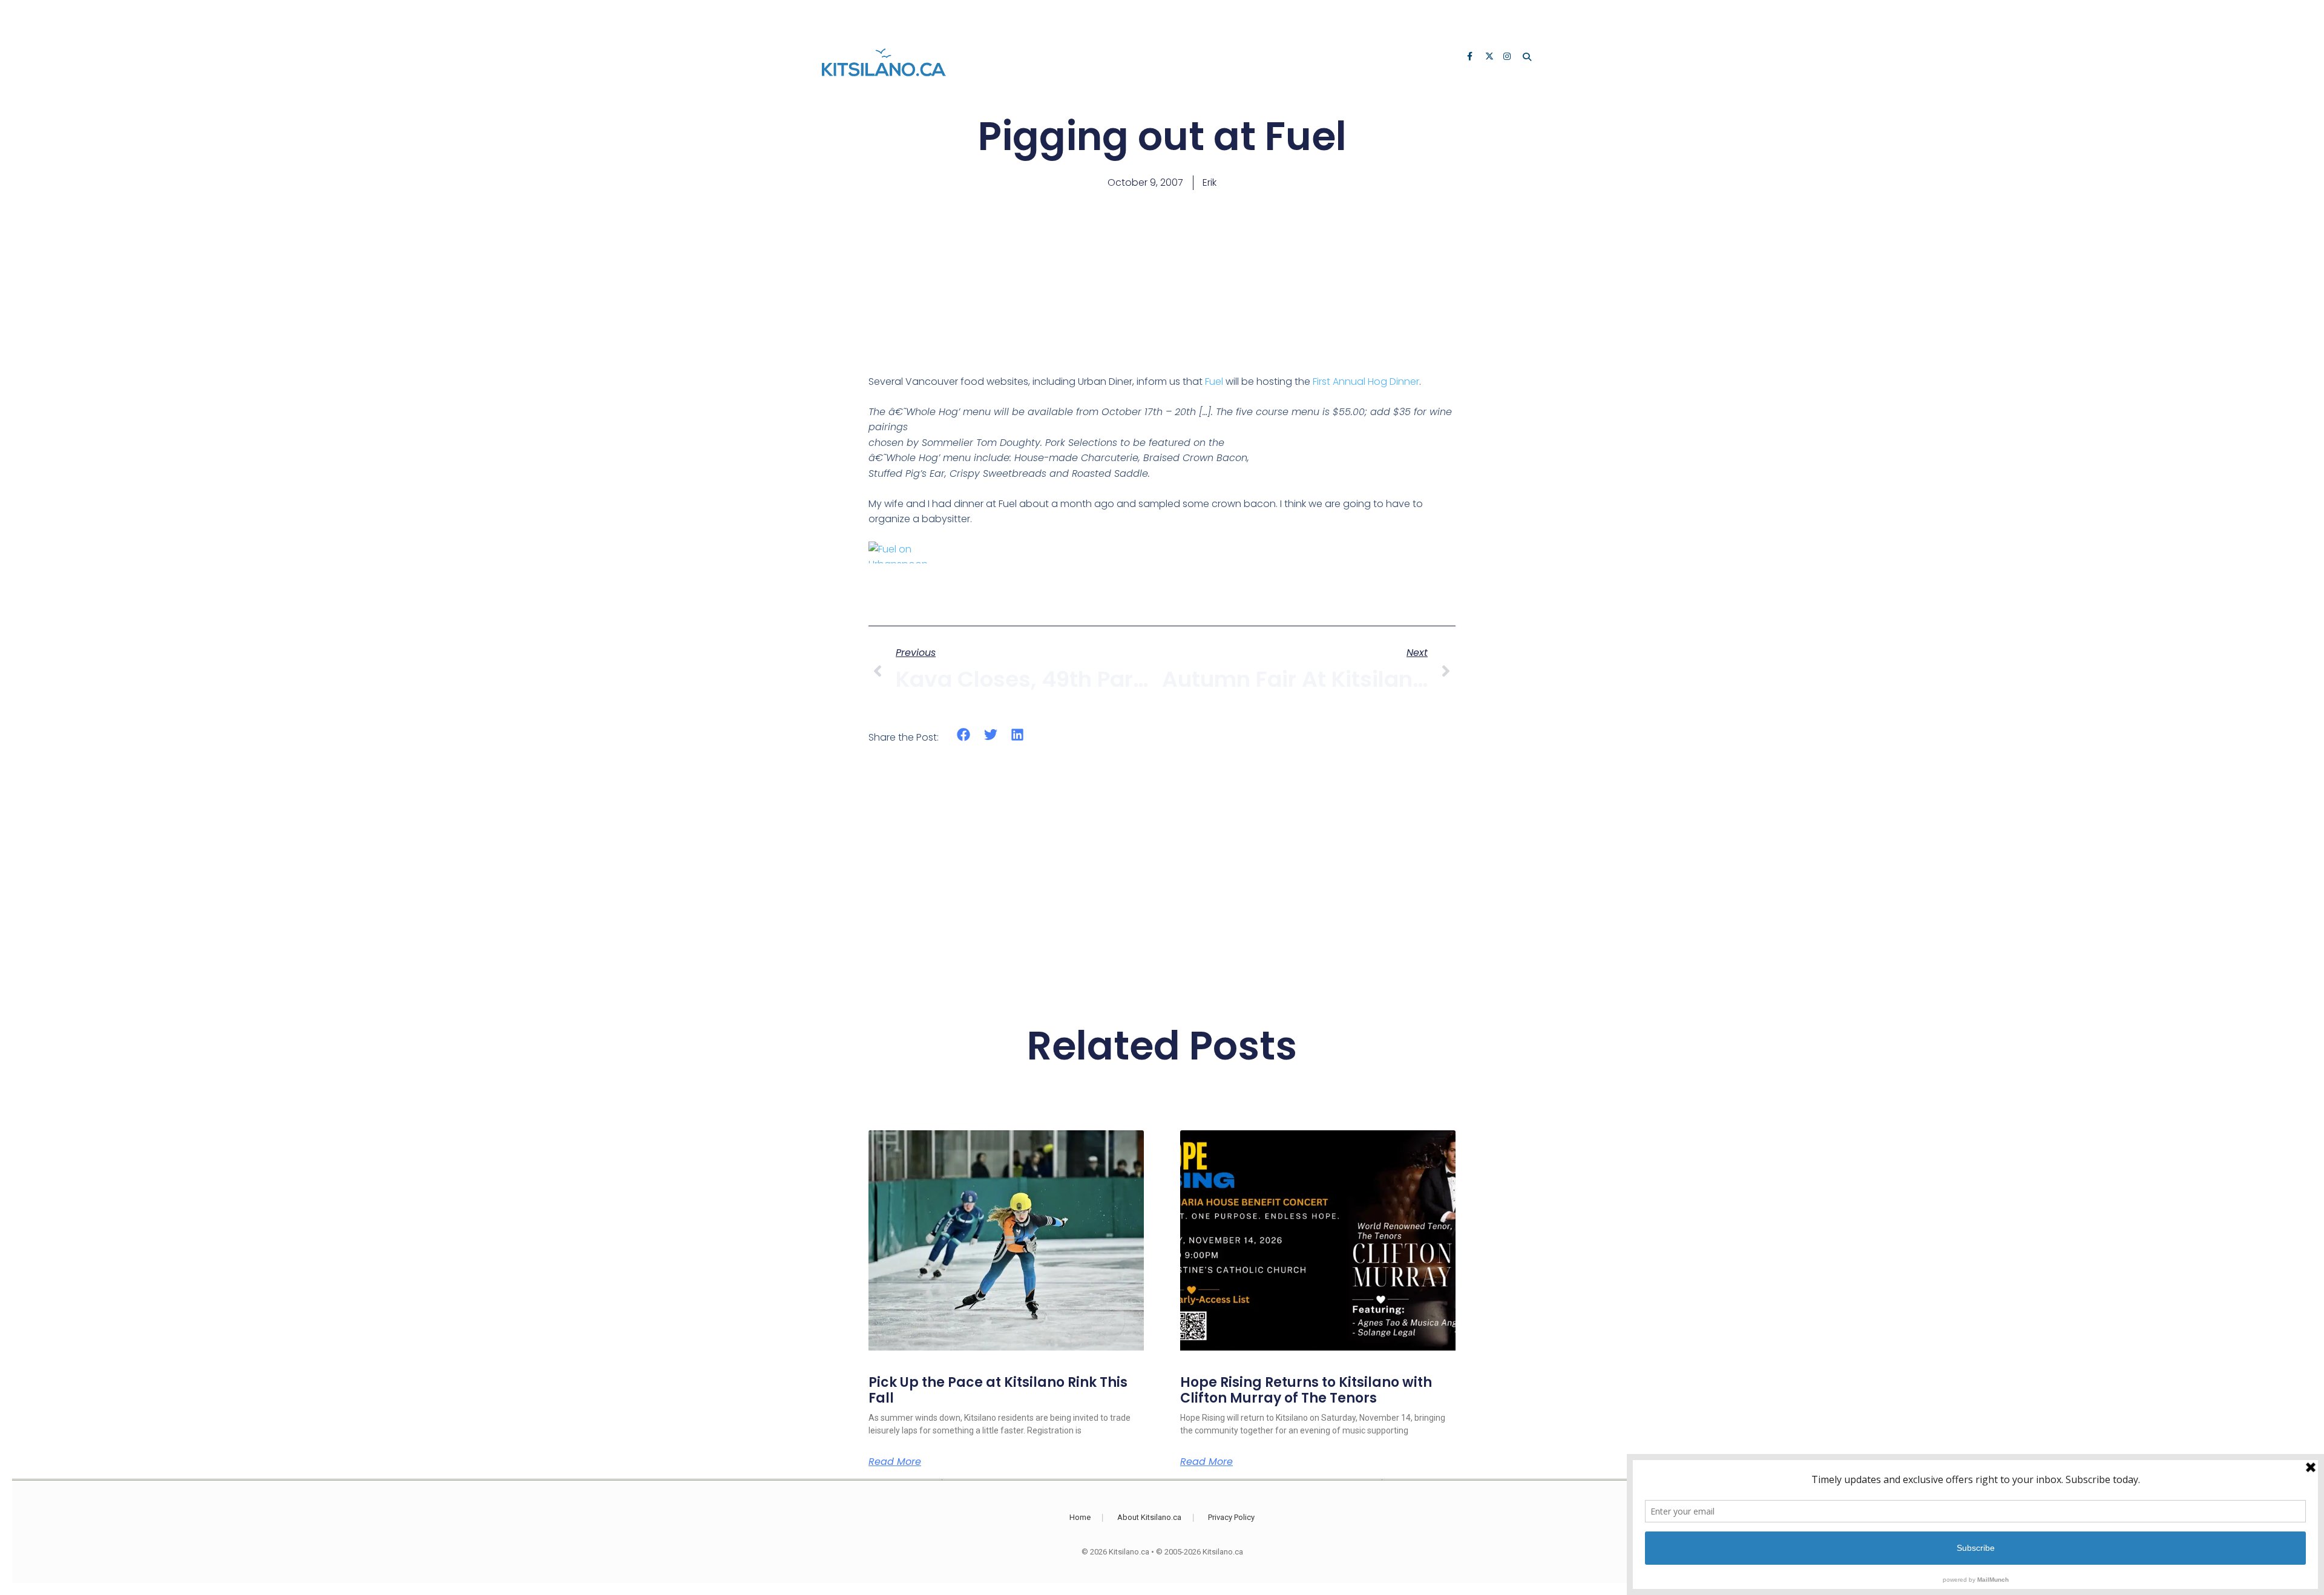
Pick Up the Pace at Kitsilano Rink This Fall (998, 1390)
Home (1080, 1517)
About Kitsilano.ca (1149, 1517)
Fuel (1214, 382)
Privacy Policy (1231, 1517)
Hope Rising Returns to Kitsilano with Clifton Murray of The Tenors (1306, 1390)
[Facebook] (1472, 57)
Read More (895, 1462)
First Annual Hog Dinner (1366, 382)
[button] (964, 735)
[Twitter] (1490, 57)
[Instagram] (1508, 57)
